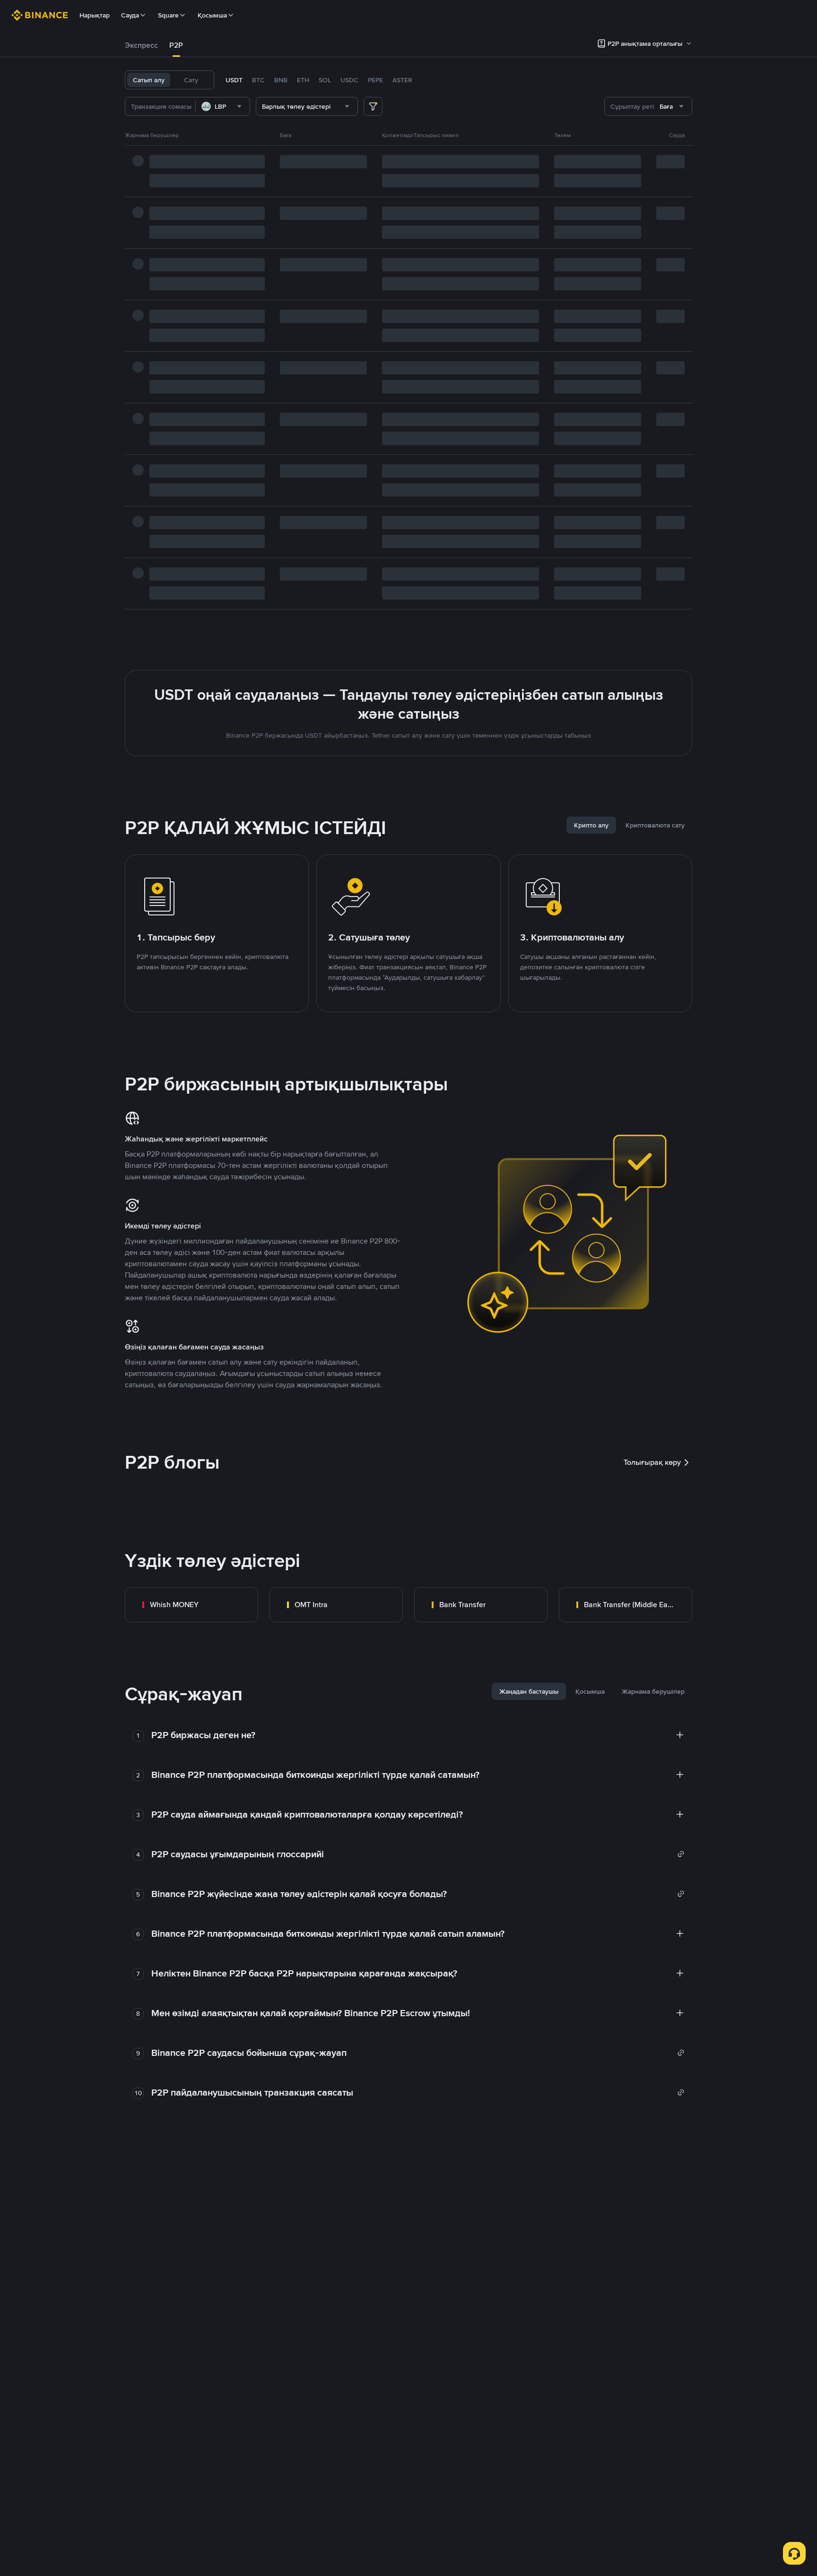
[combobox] (223, 106)
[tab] (141, 45)
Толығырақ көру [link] (652, 1462)
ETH (303, 80)
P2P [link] (176, 45)
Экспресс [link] (141, 45)
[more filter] (373, 106)
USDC (349, 80)
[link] (191, 1605)
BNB (281, 80)
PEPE (375, 80)
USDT (234, 80)
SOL (325, 80)
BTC (258, 80)
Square (168, 15)
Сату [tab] (191, 80)
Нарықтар (95, 15)
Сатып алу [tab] (149, 80)
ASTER (402, 80)
